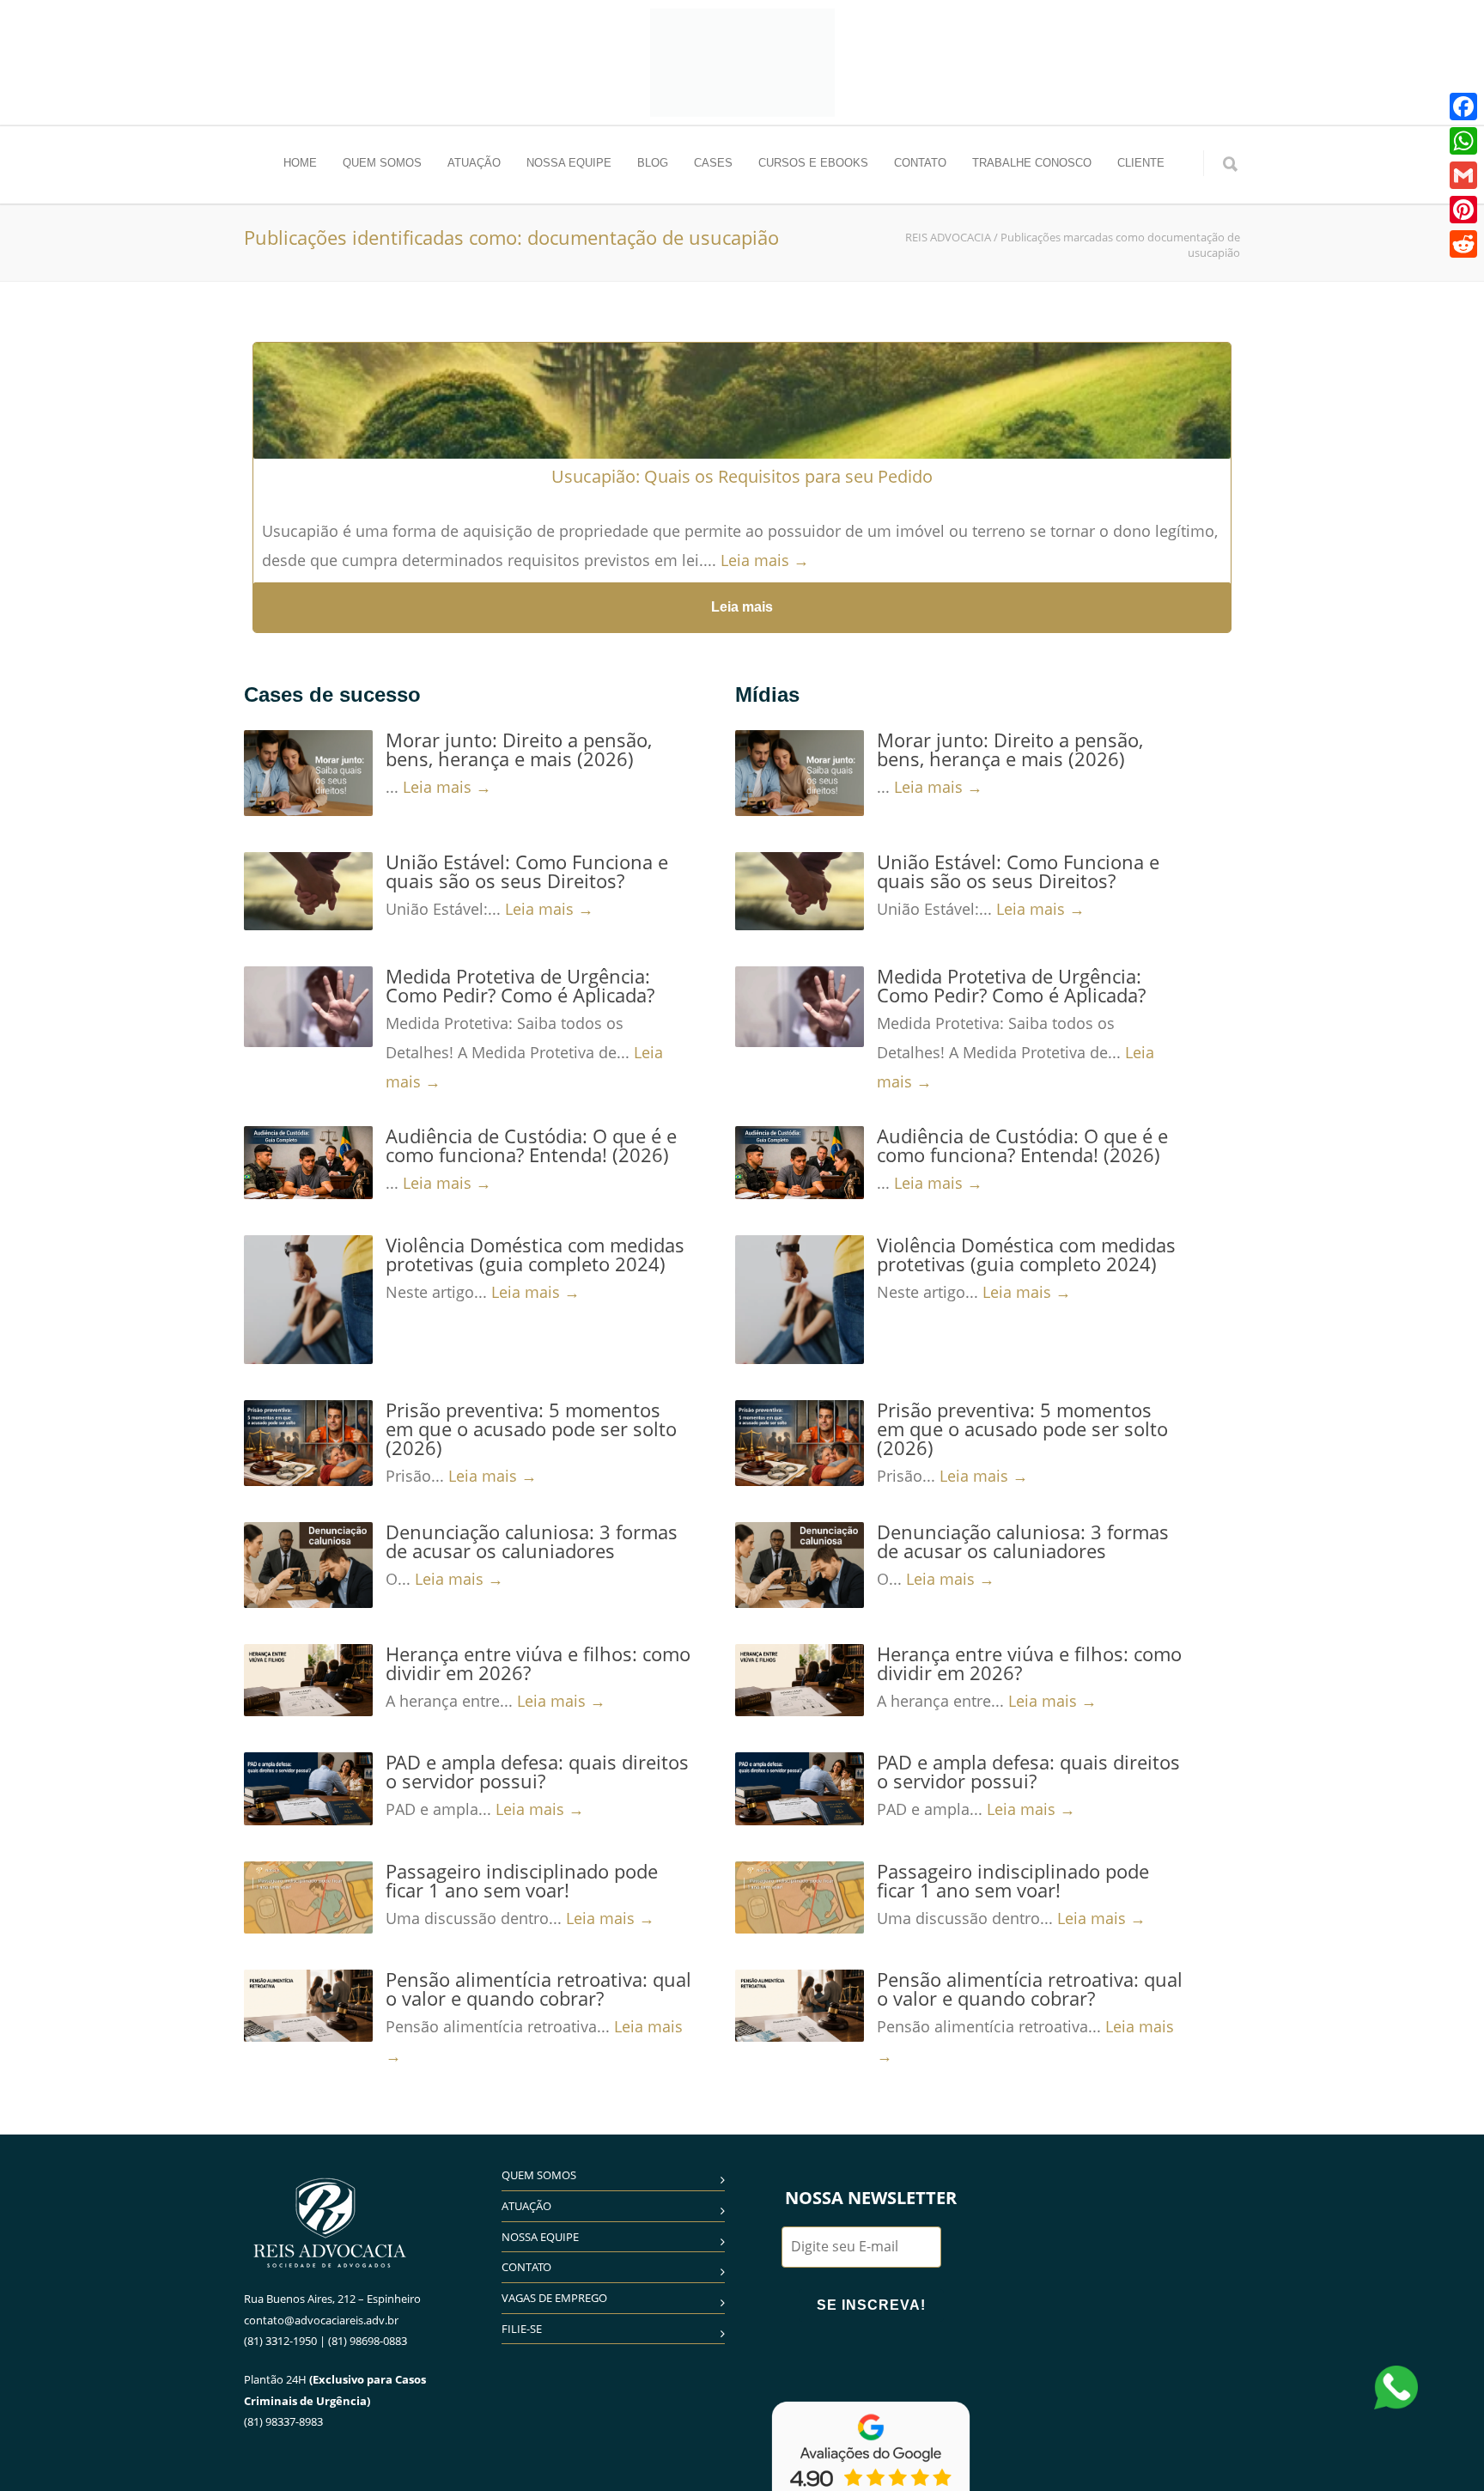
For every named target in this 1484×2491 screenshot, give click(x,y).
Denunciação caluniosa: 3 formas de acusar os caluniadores (532, 1541)
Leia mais (742, 607)
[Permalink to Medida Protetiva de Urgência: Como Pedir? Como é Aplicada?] (308, 1007)
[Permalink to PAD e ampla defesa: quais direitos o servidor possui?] (308, 1788)
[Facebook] (1463, 107)
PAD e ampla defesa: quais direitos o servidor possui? (537, 1771)
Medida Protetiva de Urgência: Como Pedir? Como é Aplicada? (520, 985)
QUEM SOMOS (382, 163)
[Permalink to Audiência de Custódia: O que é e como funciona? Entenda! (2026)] (308, 1162)
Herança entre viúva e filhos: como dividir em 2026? (538, 1663)
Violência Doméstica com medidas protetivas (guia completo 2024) (535, 1254)
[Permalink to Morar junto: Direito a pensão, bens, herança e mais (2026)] (308, 773)
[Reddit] (1463, 244)
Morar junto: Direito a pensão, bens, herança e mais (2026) (519, 749)
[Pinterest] (1463, 210)
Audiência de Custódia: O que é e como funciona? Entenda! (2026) (531, 1145)
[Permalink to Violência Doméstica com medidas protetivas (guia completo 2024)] (308, 1300)
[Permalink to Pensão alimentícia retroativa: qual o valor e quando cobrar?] (308, 2006)
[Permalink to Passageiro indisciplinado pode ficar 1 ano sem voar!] (308, 1897)
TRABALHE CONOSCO (1032, 163)
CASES (713, 163)
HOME (300, 163)
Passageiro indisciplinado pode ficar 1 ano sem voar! (522, 1880)
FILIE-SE (522, 2329)
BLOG (653, 163)
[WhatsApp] (1463, 141)
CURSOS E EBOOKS (813, 163)
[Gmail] (1463, 175)
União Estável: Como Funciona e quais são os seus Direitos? (527, 871)
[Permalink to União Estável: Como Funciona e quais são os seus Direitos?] (308, 891)
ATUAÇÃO (474, 163)
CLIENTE (1141, 163)
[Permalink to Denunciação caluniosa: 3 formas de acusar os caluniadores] (308, 1565)
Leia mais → (765, 560)
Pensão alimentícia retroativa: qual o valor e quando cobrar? (538, 1989)
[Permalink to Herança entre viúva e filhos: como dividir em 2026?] (308, 1680)
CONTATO (920, 163)
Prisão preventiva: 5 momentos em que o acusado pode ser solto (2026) (531, 1428)
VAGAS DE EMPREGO (554, 2298)
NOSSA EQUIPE (569, 163)
